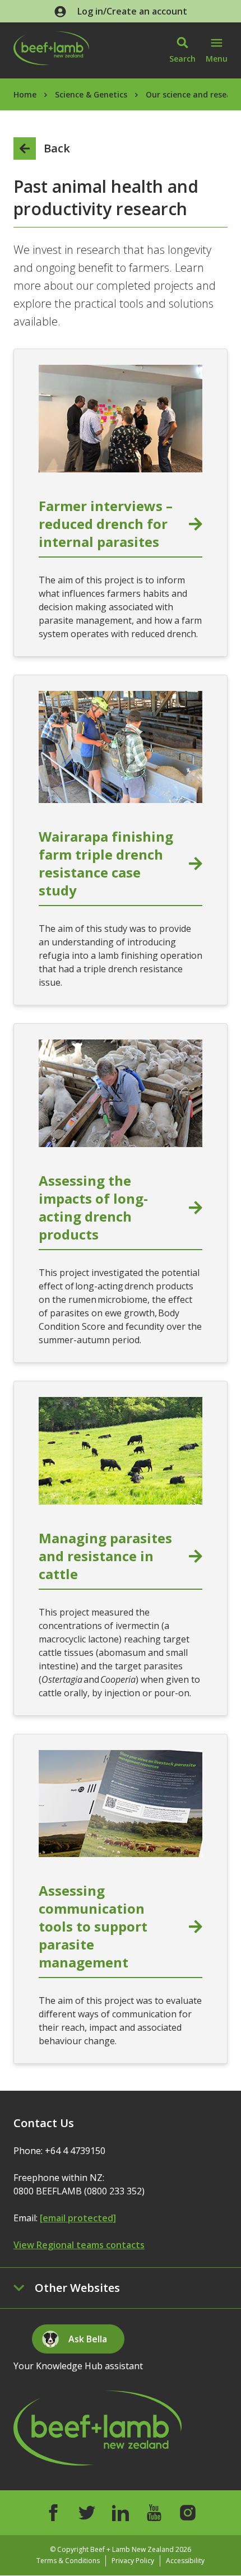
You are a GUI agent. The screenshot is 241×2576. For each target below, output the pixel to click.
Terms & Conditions (68, 2561)
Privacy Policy (133, 2561)
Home (25, 94)
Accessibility (185, 2561)
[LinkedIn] (121, 2513)
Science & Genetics (91, 94)
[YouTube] (154, 2513)
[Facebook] (53, 2513)
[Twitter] (87, 2513)
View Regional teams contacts (79, 2245)
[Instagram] (188, 2513)
